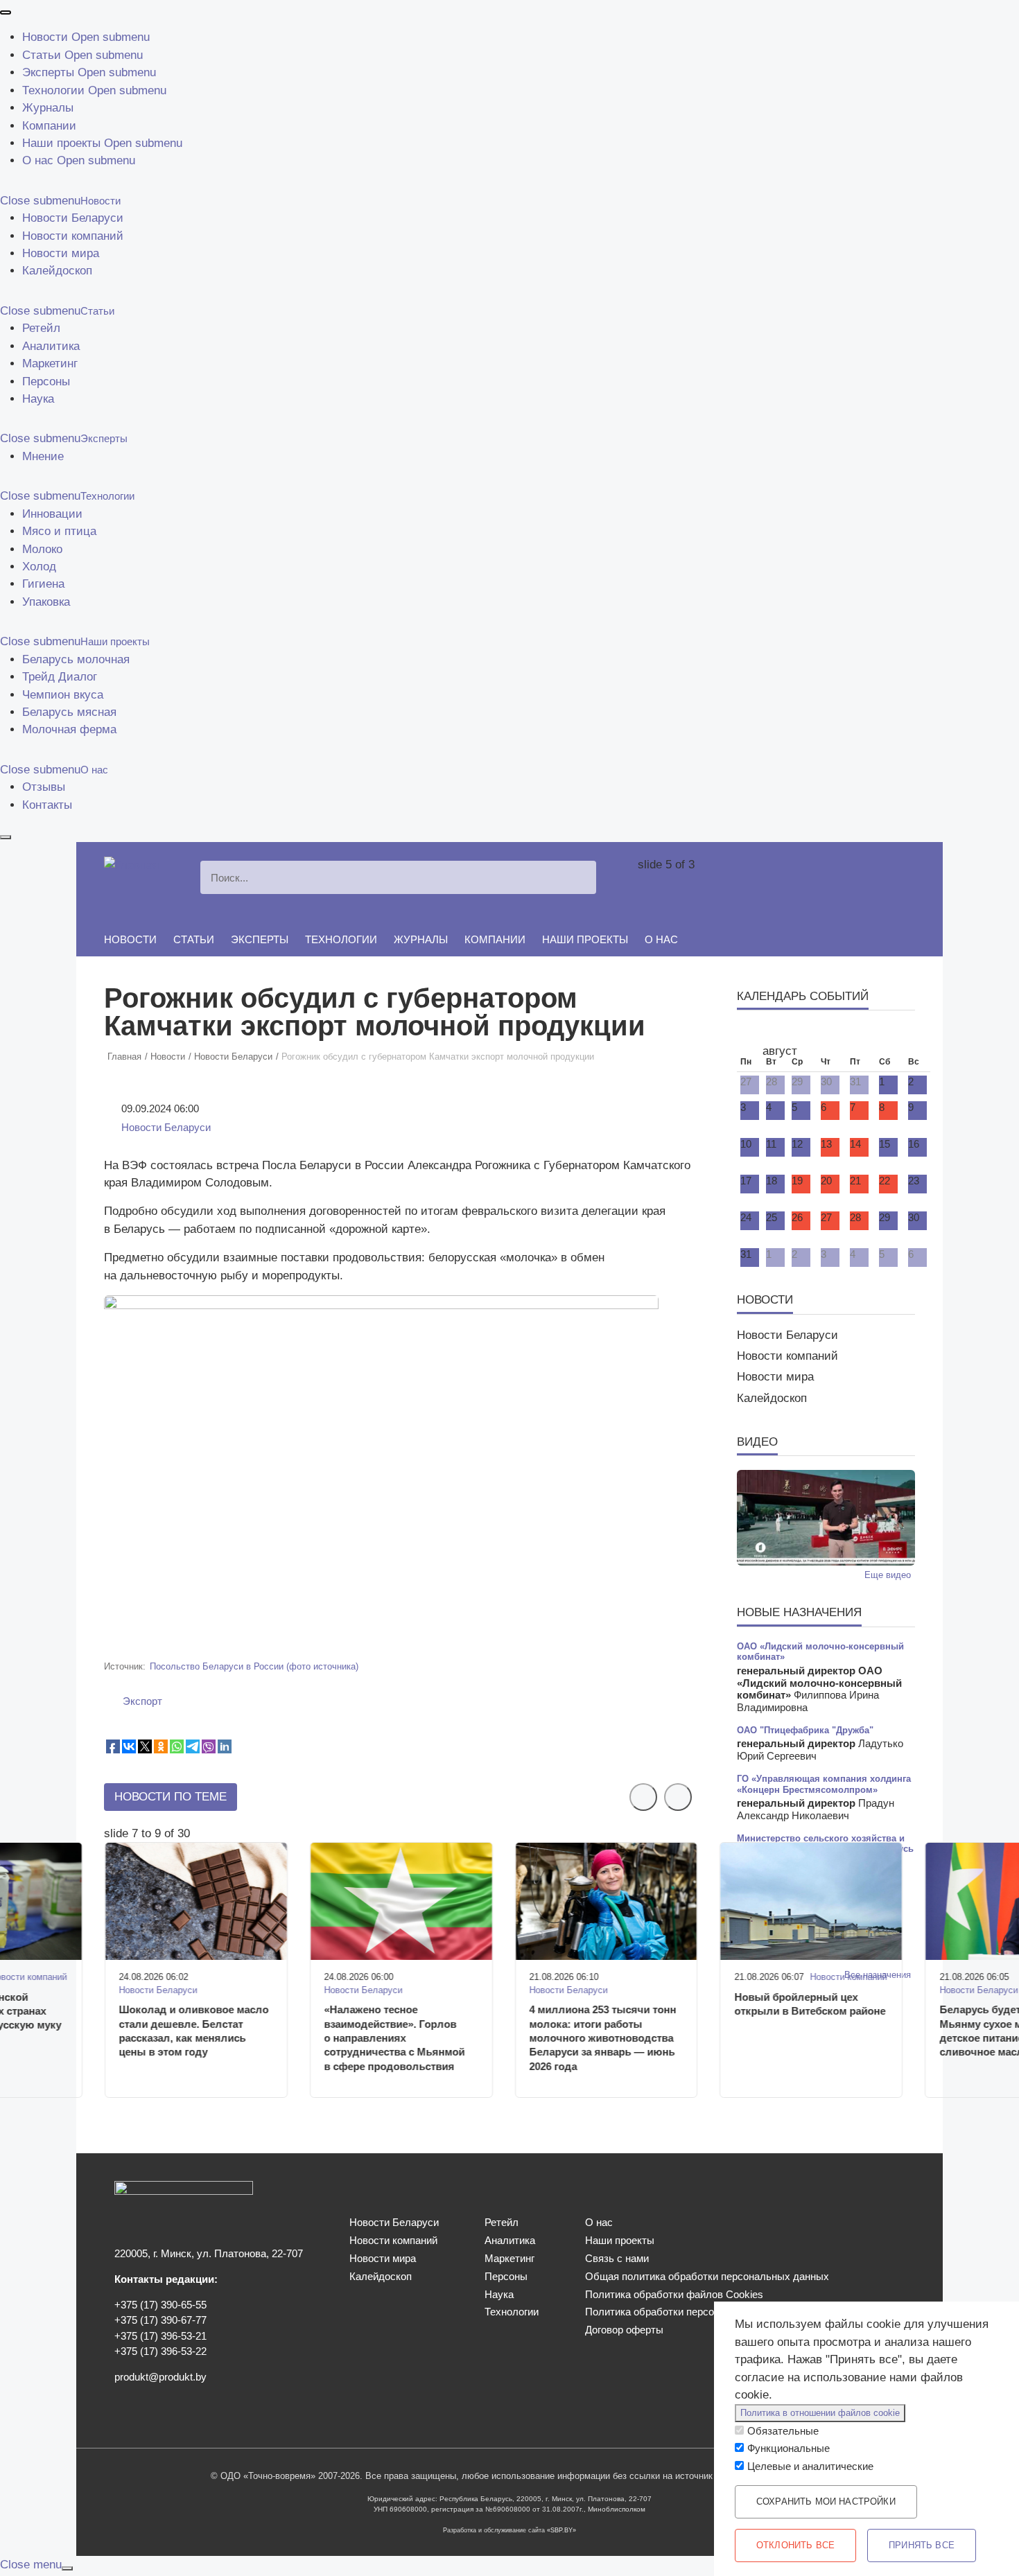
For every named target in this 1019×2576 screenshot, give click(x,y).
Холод (39, 567)
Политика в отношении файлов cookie (820, 2413)
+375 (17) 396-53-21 (160, 2336)
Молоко (42, 549)
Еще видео (888, 1575)
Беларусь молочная (76, 659)
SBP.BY (561, 2530)
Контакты (47, 805)
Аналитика (51, 346)
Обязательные (783, 2431)
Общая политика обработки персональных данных (707, 2277)
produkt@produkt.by (160, 2377)
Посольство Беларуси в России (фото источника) (254, 1666)
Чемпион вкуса (63, 695)
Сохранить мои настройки (826, 2501)
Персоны (46, 382)
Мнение (43, 456)
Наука (38, 399)
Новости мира (61, 253)
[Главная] (131, 865)
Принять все (922, 2545)
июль (747, 1039)
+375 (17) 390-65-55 (160, 2305)
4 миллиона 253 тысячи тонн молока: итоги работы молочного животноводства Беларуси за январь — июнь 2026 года (603, 2038)
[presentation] (6, 12)
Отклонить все (795, 2545)
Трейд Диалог (60, 677)
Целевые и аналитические (810, 2467)
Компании (49, 126)
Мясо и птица (59, 531)
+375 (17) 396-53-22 (160, 2351)
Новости (45, 37)
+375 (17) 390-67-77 (160, 2320)
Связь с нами (617, 2259)
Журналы (48, 108)
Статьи (42, 55)
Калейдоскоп (57, 271)
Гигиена (43, 584)
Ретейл (41, 328)
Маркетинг (50, 363)
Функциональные (789, 2448)
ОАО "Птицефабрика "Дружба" (805, 1730)
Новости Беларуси (73, 218)
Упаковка (46, 602)
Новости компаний (73, 236)
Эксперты (48, 72)
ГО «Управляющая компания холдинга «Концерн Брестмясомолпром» (824, 1784)
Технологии (53, 90)
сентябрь (813, 1039)
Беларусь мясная (69, 712)
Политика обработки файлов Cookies (674, 2295)
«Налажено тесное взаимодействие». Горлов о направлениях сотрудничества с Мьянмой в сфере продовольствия (395, 2038)
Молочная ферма (69, 729)
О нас (38, 160)
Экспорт (142, 1701)
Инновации (52, 514)
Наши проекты (61, 143)
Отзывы (44, 787)
